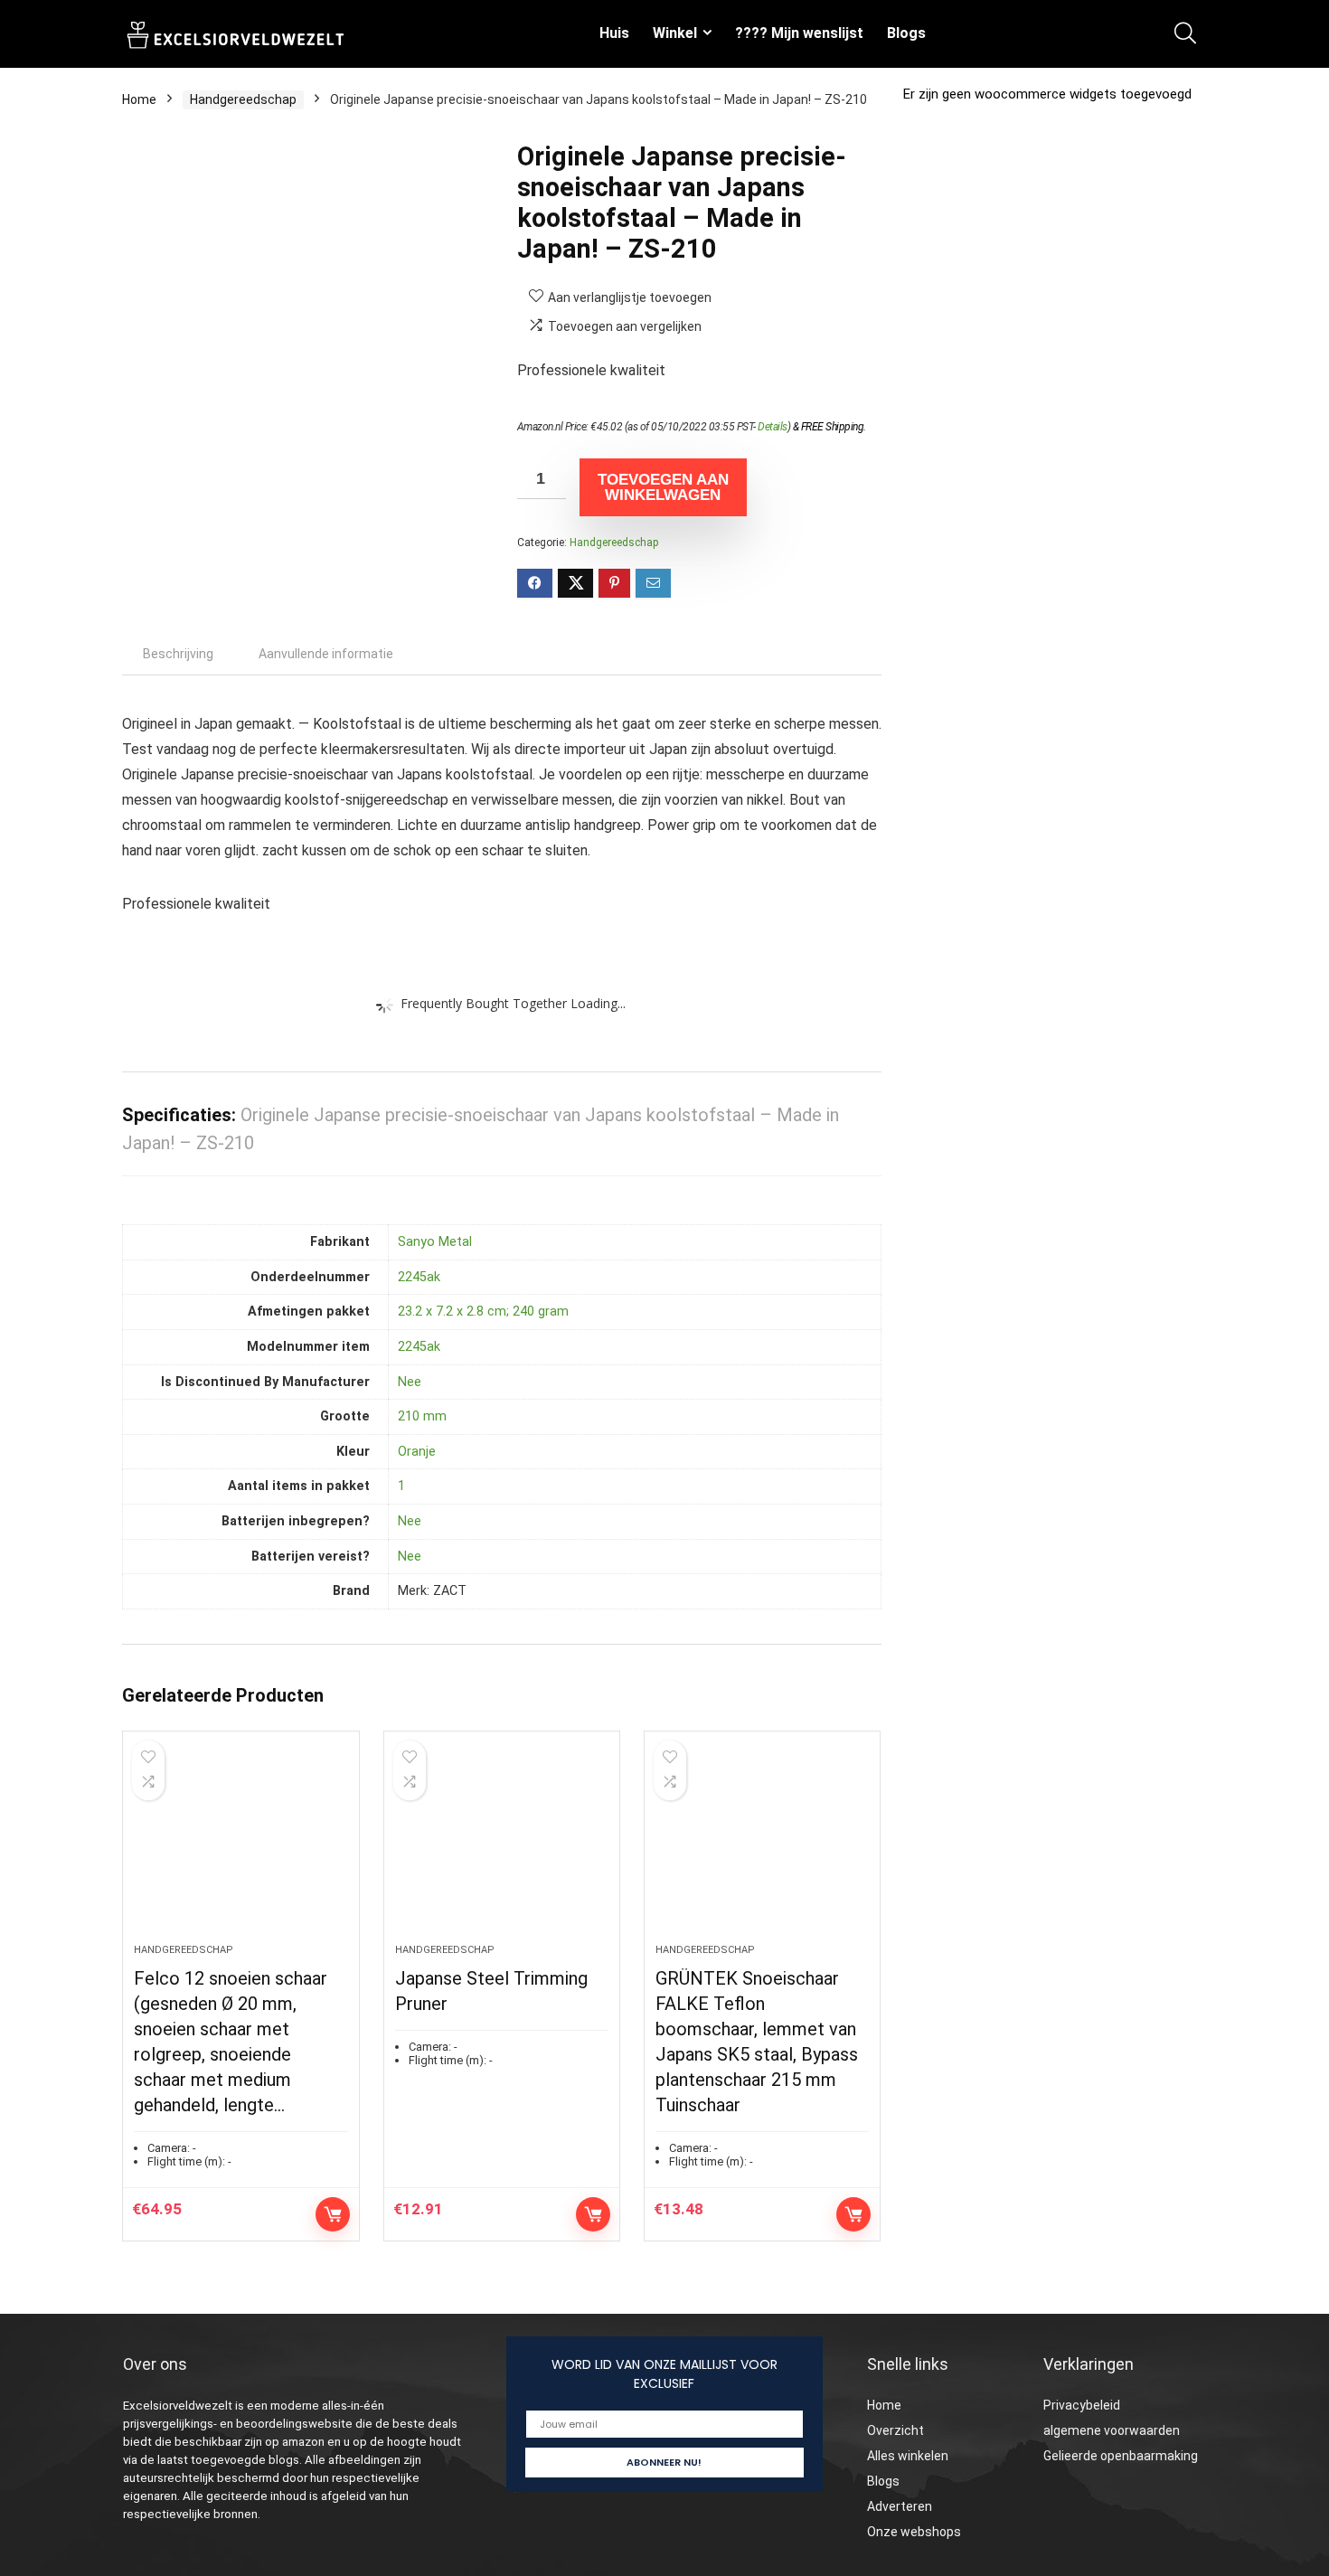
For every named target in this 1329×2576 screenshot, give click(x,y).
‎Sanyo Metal (435, 1242)
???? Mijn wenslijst (799, 33)
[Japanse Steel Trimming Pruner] (502, 1846)
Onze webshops (914, 2532)
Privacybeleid (1082, 2405)
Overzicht (895, 2430)
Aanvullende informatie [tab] (326, 654)
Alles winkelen (908, 2456)
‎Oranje (417, 1452)
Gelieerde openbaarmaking (1121, 2456)
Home (139, 99)
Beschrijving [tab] (178, 654)
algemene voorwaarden (1112, 2430)
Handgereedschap (243, 99)
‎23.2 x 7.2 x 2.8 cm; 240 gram (483, 1312)
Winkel (675, 33)
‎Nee (410, 1382)
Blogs (906, 33)
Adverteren (900, 2506)
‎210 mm (422, 1416)
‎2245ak (419, 1277)
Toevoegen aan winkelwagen (663, 487)
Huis (614, 33)
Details (773, 427)
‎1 (401, 1486)
